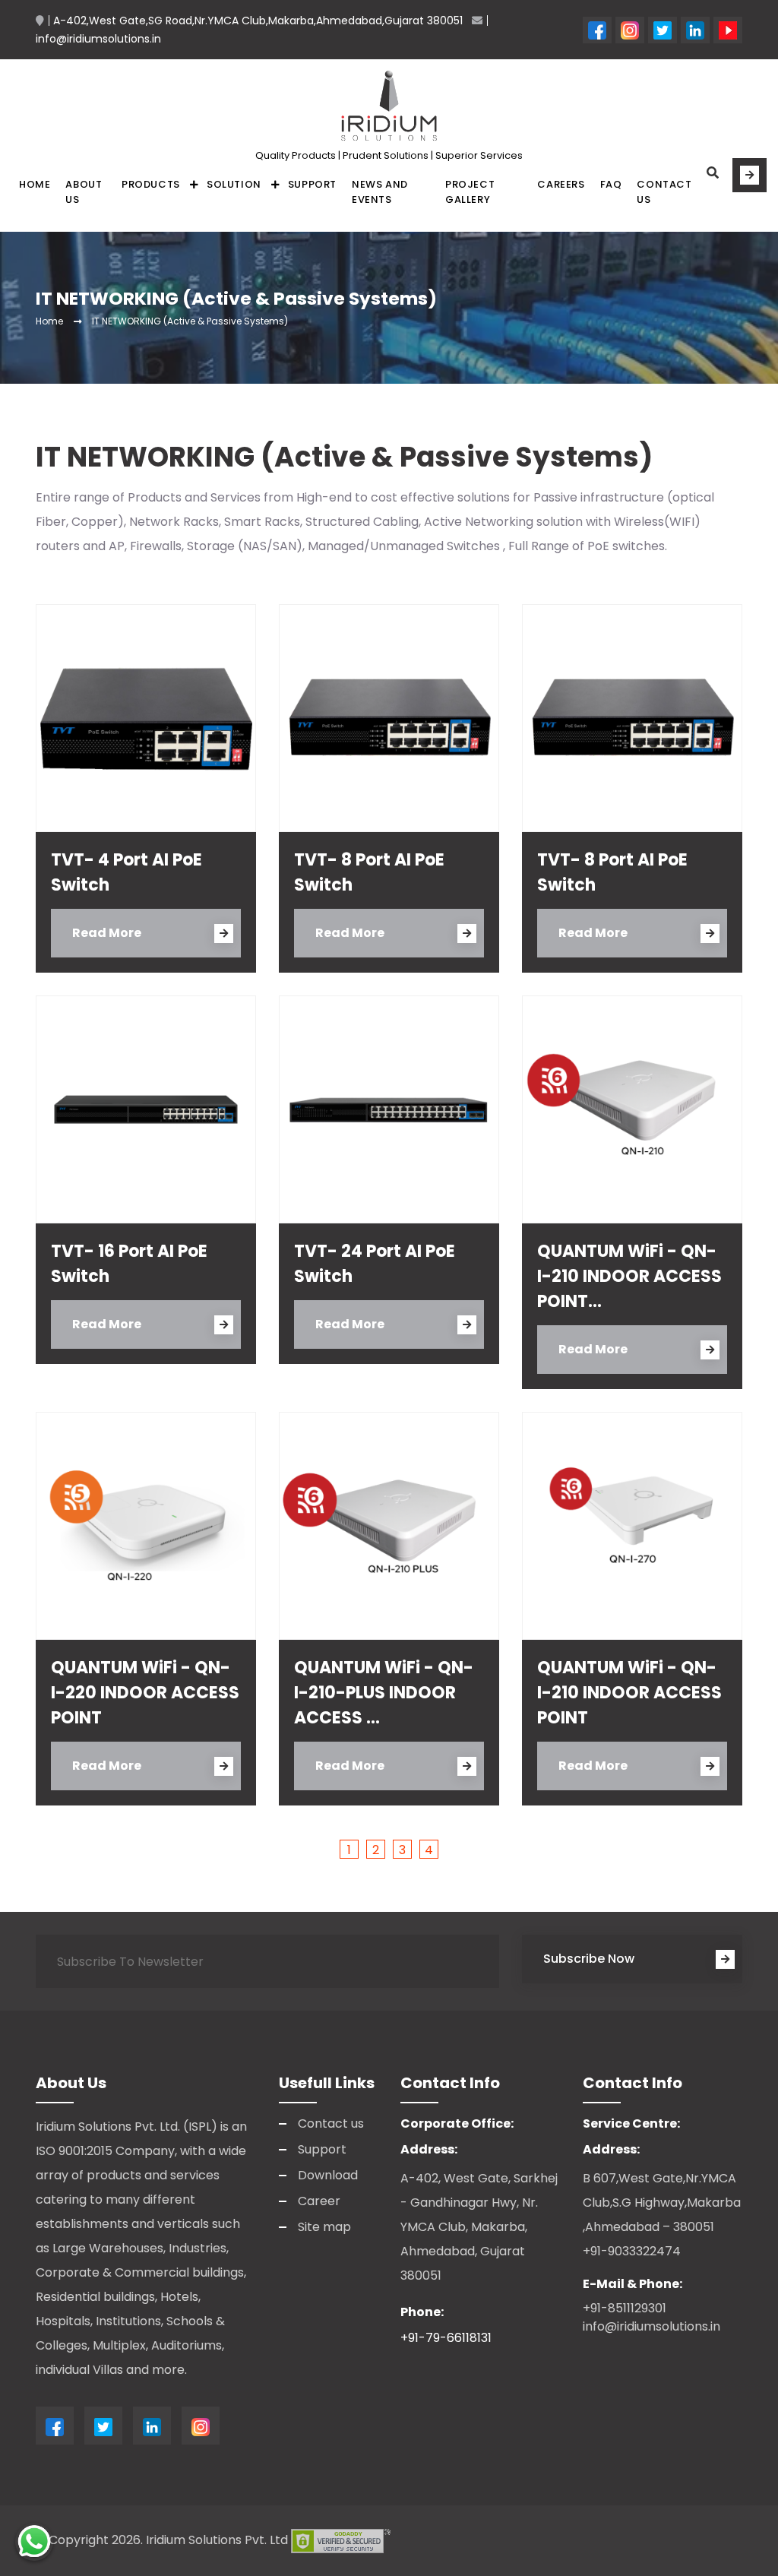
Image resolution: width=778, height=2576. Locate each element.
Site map (324, 2227)
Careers (561, 184)
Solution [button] (234, 184)
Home (35, 184)
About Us (84, 192)
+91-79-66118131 (446, 2338)
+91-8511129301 (625, 2308)
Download (328, 2175)
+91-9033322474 (632, 2251)
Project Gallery (470, 192)
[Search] (713, 173)
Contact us (664, 192)
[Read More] (750, 175)
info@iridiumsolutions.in (651, 2326)
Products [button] (151, 184)
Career (319, 2201)
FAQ (611, 184)
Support (312, 184)
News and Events (380, 192)
